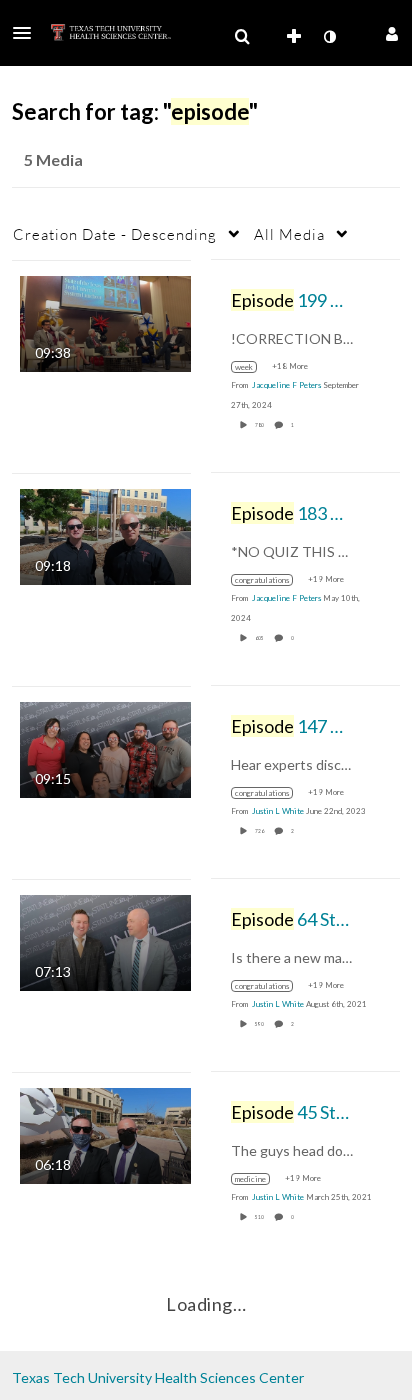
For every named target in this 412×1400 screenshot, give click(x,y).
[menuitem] (242, 37)
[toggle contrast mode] (329, 37)
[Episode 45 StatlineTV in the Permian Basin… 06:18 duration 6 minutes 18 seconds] (105, 1133)
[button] (28, 33)
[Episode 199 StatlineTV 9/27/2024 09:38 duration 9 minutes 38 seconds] (105, 321)
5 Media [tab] (53, 159)
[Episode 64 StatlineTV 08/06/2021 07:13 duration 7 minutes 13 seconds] (105, 940)
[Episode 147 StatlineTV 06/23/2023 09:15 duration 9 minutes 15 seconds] (105, 747)
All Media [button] (289, 234)
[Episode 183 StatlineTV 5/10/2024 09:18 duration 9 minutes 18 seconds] (105, 534)
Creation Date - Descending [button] (115, 234)
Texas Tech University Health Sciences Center (158, 1377)
